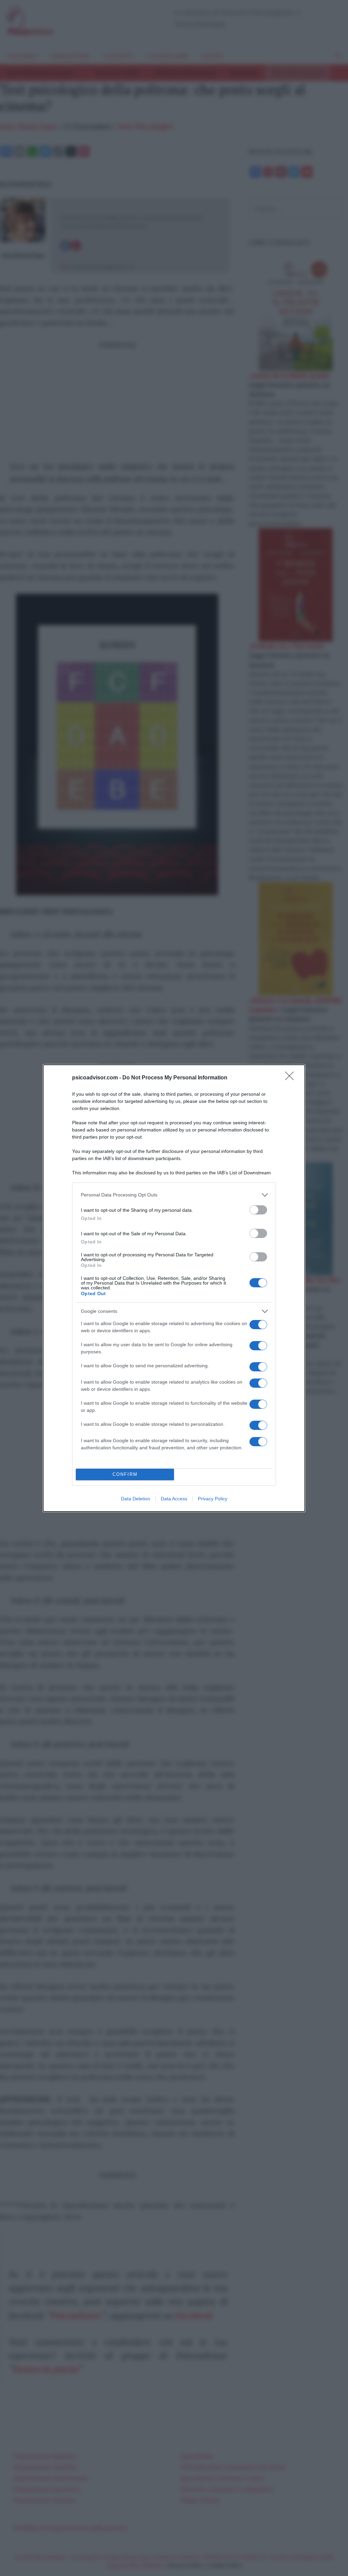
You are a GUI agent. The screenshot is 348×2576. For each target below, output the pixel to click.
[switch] (258, 1210)
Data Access (174, 1499)
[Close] (292, 1078)
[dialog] (174, 1288)
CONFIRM (125, 1474)
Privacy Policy (213, 1499)
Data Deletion (136, 1499)
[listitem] (174, 1195)
